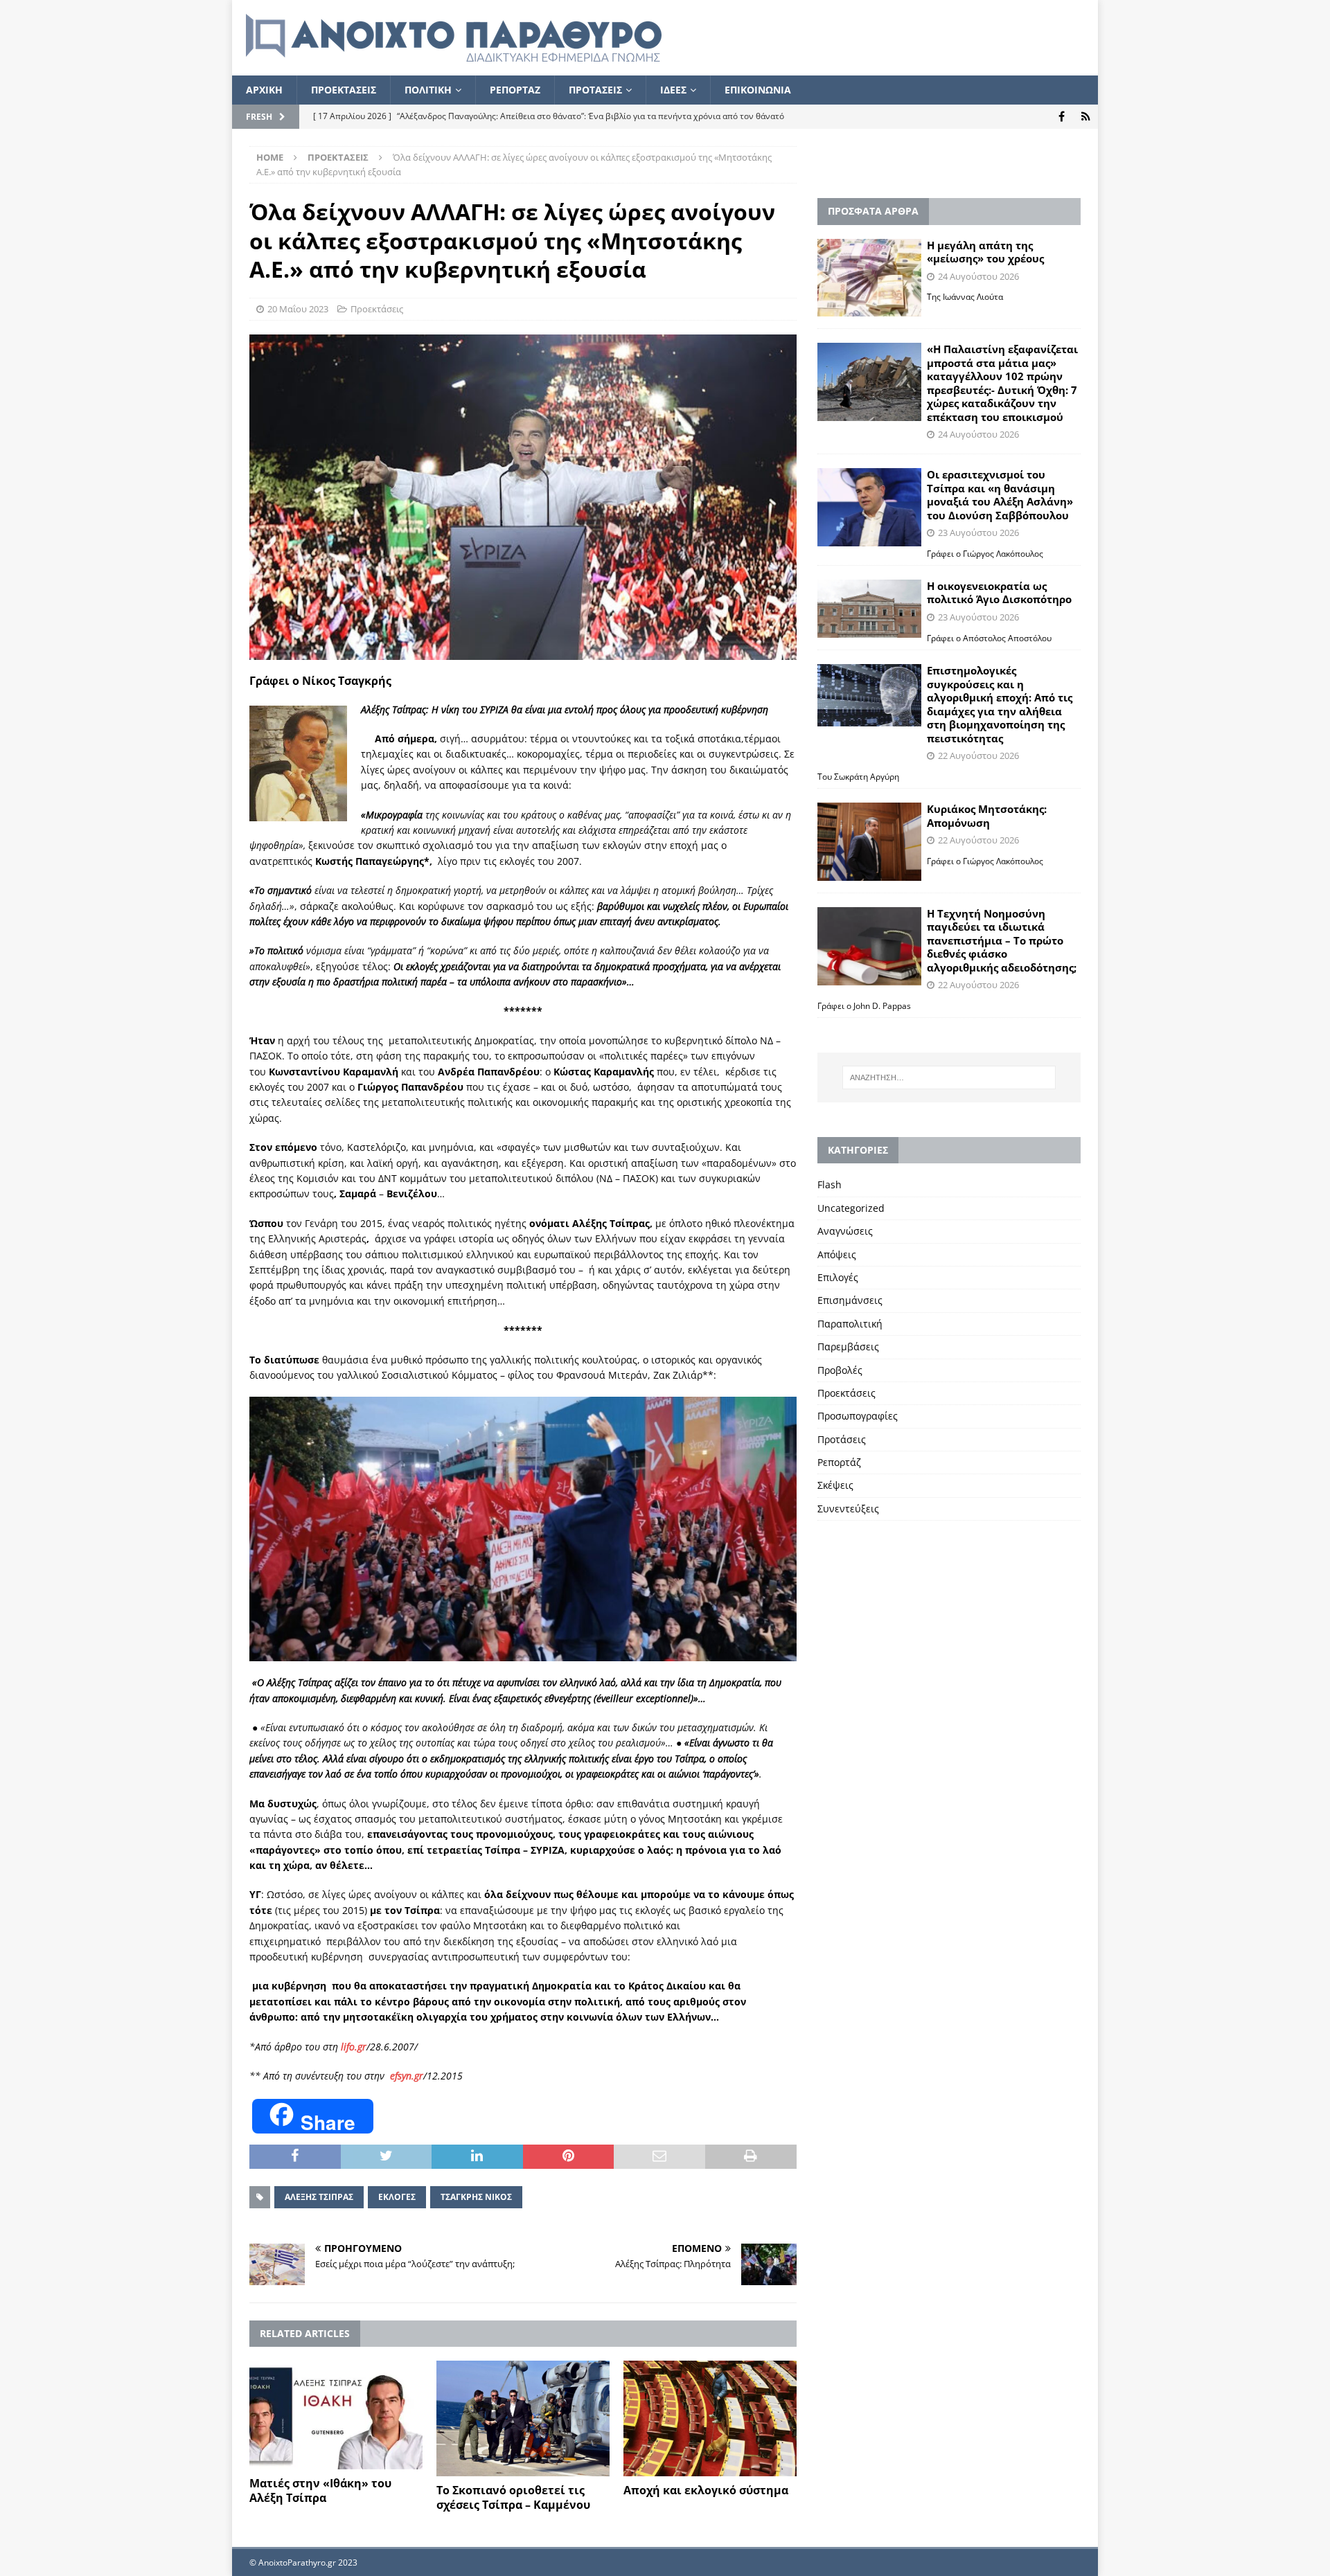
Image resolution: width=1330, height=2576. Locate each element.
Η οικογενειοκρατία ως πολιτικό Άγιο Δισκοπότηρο (999, 593)
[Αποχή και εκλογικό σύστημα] (710, 2418)
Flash (830, 1184)
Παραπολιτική (850, 1324)
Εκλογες (397, 2197)
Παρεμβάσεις (848, 1347)
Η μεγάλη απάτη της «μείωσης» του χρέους (985, 252)
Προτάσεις (842, 1439)
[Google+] (1086, 117)
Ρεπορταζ (515, 90)
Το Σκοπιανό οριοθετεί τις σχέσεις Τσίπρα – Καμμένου (513, 2497)
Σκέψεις (835, 1485)
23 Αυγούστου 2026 (978, 533)
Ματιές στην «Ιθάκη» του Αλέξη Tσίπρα (320, 2490)
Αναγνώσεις (845, 1231)
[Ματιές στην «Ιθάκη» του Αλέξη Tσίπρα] (336, 2415)
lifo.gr (354, 2047)
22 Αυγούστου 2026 (978, 755)
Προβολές (840, 1370)
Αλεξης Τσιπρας (319, 2197)
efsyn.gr (407, 2076)
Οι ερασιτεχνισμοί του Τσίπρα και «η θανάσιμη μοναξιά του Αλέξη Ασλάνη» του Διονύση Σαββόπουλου (1000, 495)
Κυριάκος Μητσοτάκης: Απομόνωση (987, 816)
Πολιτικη (428, 90)
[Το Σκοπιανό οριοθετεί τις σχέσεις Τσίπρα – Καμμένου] (523, 2418)
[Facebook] (1062, 117)
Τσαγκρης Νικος (476, 2197)
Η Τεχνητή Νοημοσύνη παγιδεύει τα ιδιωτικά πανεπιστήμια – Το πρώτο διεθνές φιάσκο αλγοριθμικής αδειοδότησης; (1002, 940)
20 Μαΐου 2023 (298, 309)
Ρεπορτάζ (839, 1462)
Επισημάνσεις (850, 1300)
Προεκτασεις (344, 90)
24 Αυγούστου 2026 (978, 276)
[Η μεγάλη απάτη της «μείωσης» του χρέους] (869, 278)
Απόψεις (837, 1254)
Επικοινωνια (758, 90)
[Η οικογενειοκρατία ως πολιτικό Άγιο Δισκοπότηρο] (869, 609)
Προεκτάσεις (377, 309)
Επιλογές (838, 1277)
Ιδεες (673, 90)
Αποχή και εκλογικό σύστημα (706, 2490)
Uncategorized (851, 1208)
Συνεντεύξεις (848, 1509)
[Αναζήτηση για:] (949, 1077)
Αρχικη (264, 90)
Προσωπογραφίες (858, 1416)
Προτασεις (595, 90)
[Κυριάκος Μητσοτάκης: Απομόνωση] (869, 842)
